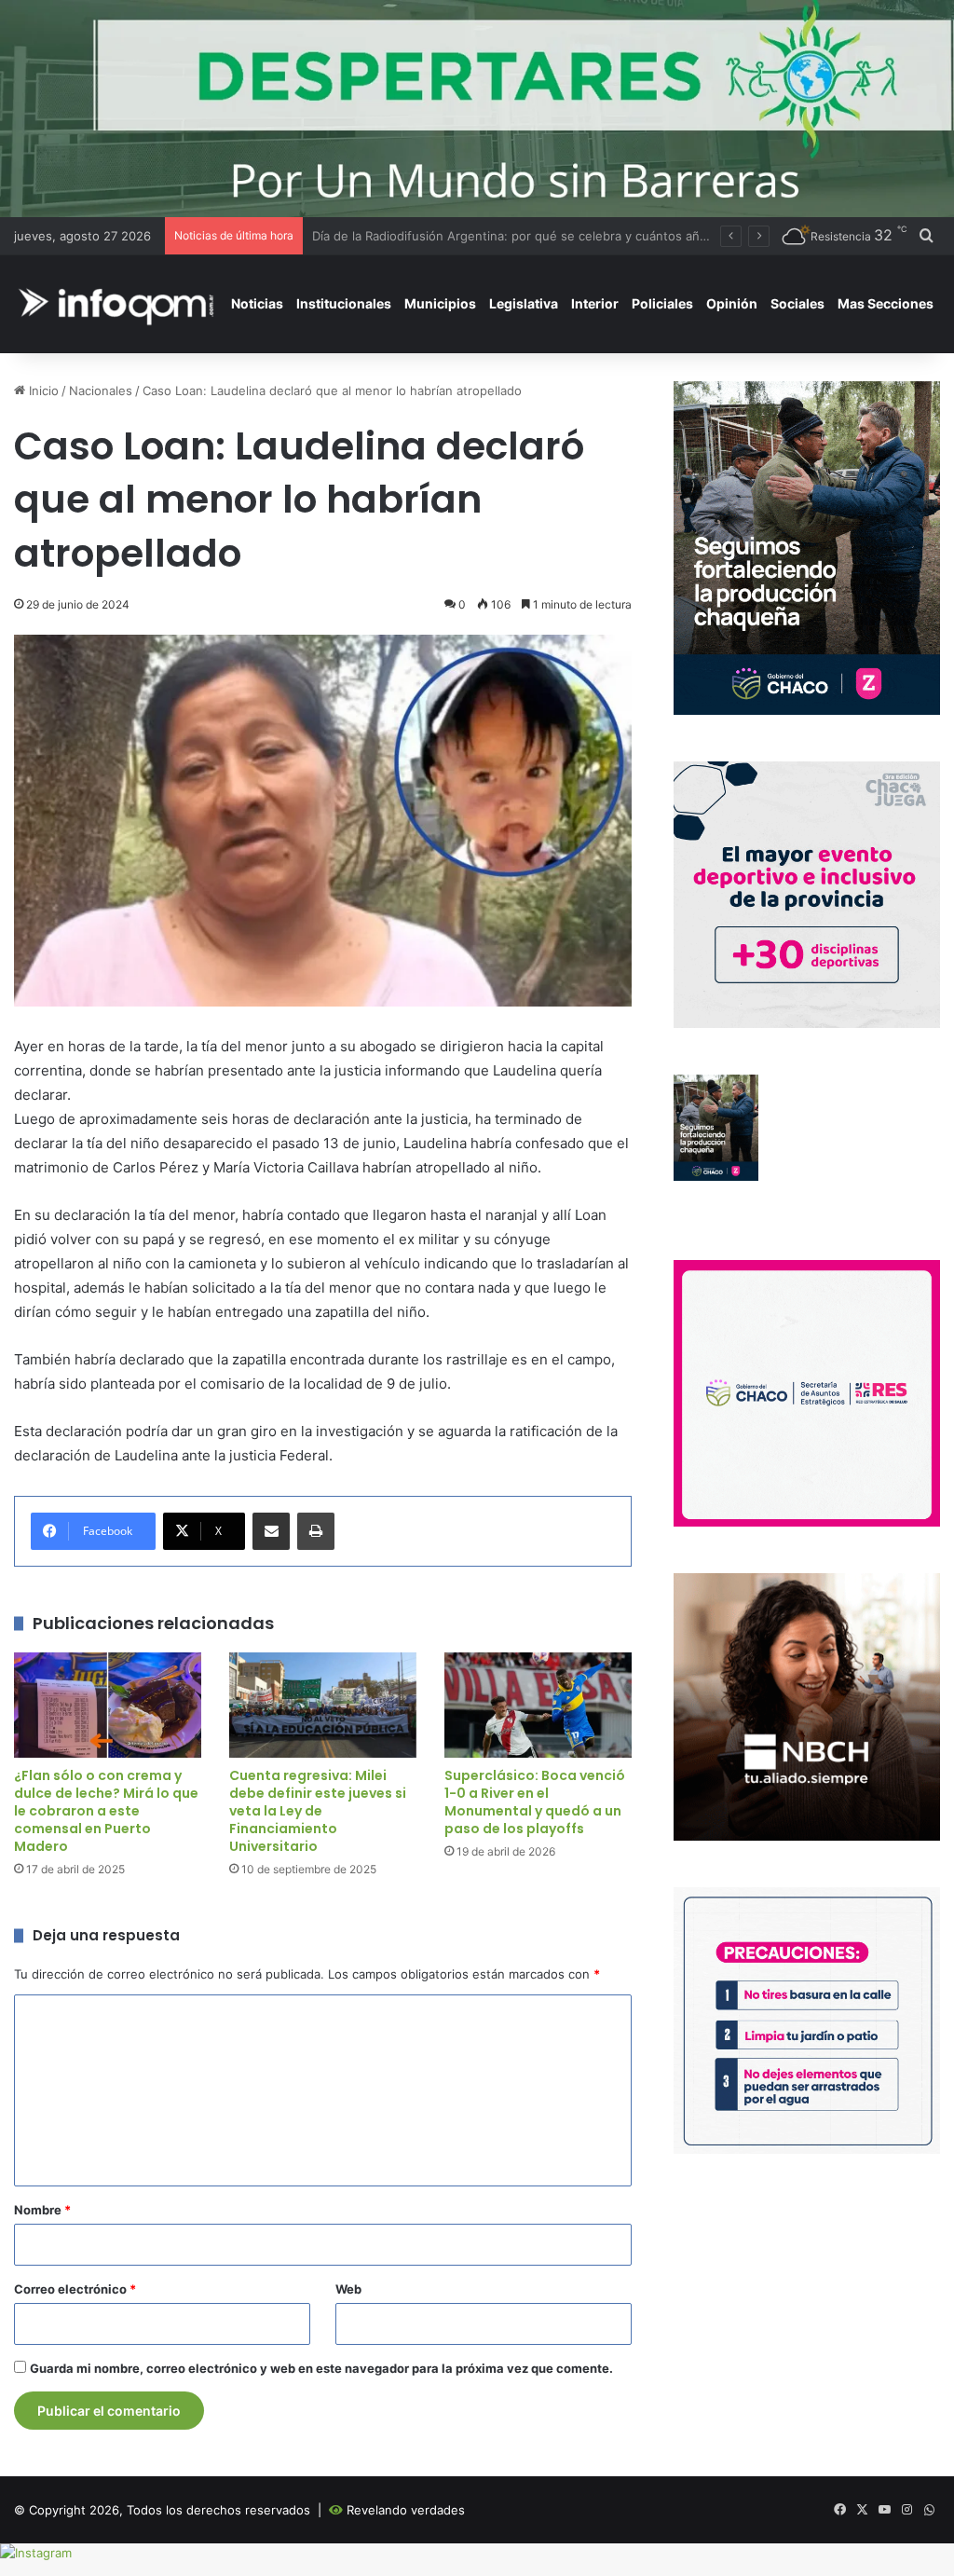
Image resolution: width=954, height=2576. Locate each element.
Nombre (42, 2210)
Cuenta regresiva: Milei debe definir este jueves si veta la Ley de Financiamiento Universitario (318, 1811)
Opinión (732, 303)
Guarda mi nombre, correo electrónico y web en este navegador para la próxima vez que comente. (321, 2368)
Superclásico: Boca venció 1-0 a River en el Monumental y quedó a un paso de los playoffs (535, 1802)
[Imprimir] (316, 1531)
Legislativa (524, 303)
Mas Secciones (886, 303)
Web (348, 2289)
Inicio (42, 391)
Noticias (257, 303)
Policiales (662, 303)
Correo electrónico (75, 2289)
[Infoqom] (119, 303)
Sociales (797, 303)
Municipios (440, 303)
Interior (595, 303)
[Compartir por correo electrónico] (271, 1531)
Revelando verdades (406, 2510)
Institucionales (344, 303)
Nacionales (101, 391)
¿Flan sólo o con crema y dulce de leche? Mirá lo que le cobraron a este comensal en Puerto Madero (106, 1811)
